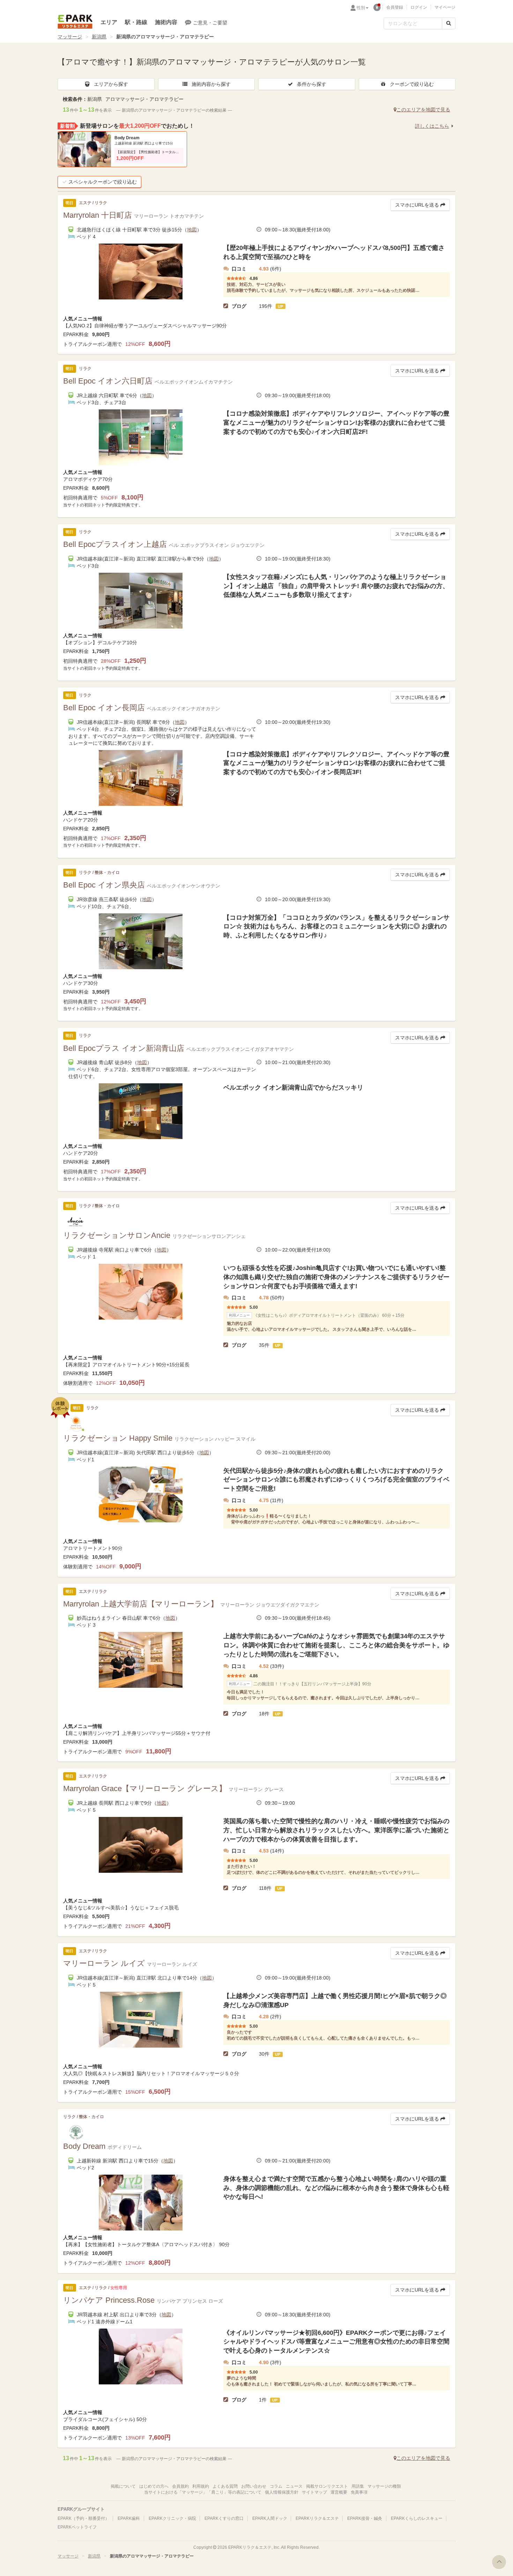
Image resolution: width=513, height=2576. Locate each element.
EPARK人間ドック (270, 2518)
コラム (276, 2486)
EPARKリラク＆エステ (75, 22)
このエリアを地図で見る (423, 110)
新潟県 (99, 37)
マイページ (445, 7)
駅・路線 (136, 22)
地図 (192, 230)
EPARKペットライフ (77, 2527)
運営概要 (339, 2492)
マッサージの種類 (384, 2486)
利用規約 (201, 2486)
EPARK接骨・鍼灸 (365, 2518)
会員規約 (180, 2486)
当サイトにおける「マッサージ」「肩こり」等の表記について (203, 2492)
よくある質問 (225, 2486)
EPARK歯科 (129, 2518)
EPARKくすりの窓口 (224, 2518)
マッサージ (70, 37)
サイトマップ (314, 2492)
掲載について (123, 2486)
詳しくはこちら (432, 126)
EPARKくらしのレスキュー (417, 2518)
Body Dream (127, 138)
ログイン (419, 7)
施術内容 (166, 22)
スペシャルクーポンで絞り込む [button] (103, 182)
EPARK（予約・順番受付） (83, 2518)
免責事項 (359, 2492)
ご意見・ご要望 (210, 23)
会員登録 (395, 7)
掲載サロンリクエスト (327, 2486)
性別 (361, 8)
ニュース (294, 2486)
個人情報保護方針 (282, 2492)
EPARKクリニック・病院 (172, 2518)
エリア (109, 22)
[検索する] (449, 23)
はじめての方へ (154, 2486)
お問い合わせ (254, 2486)
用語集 (358, 2486)
